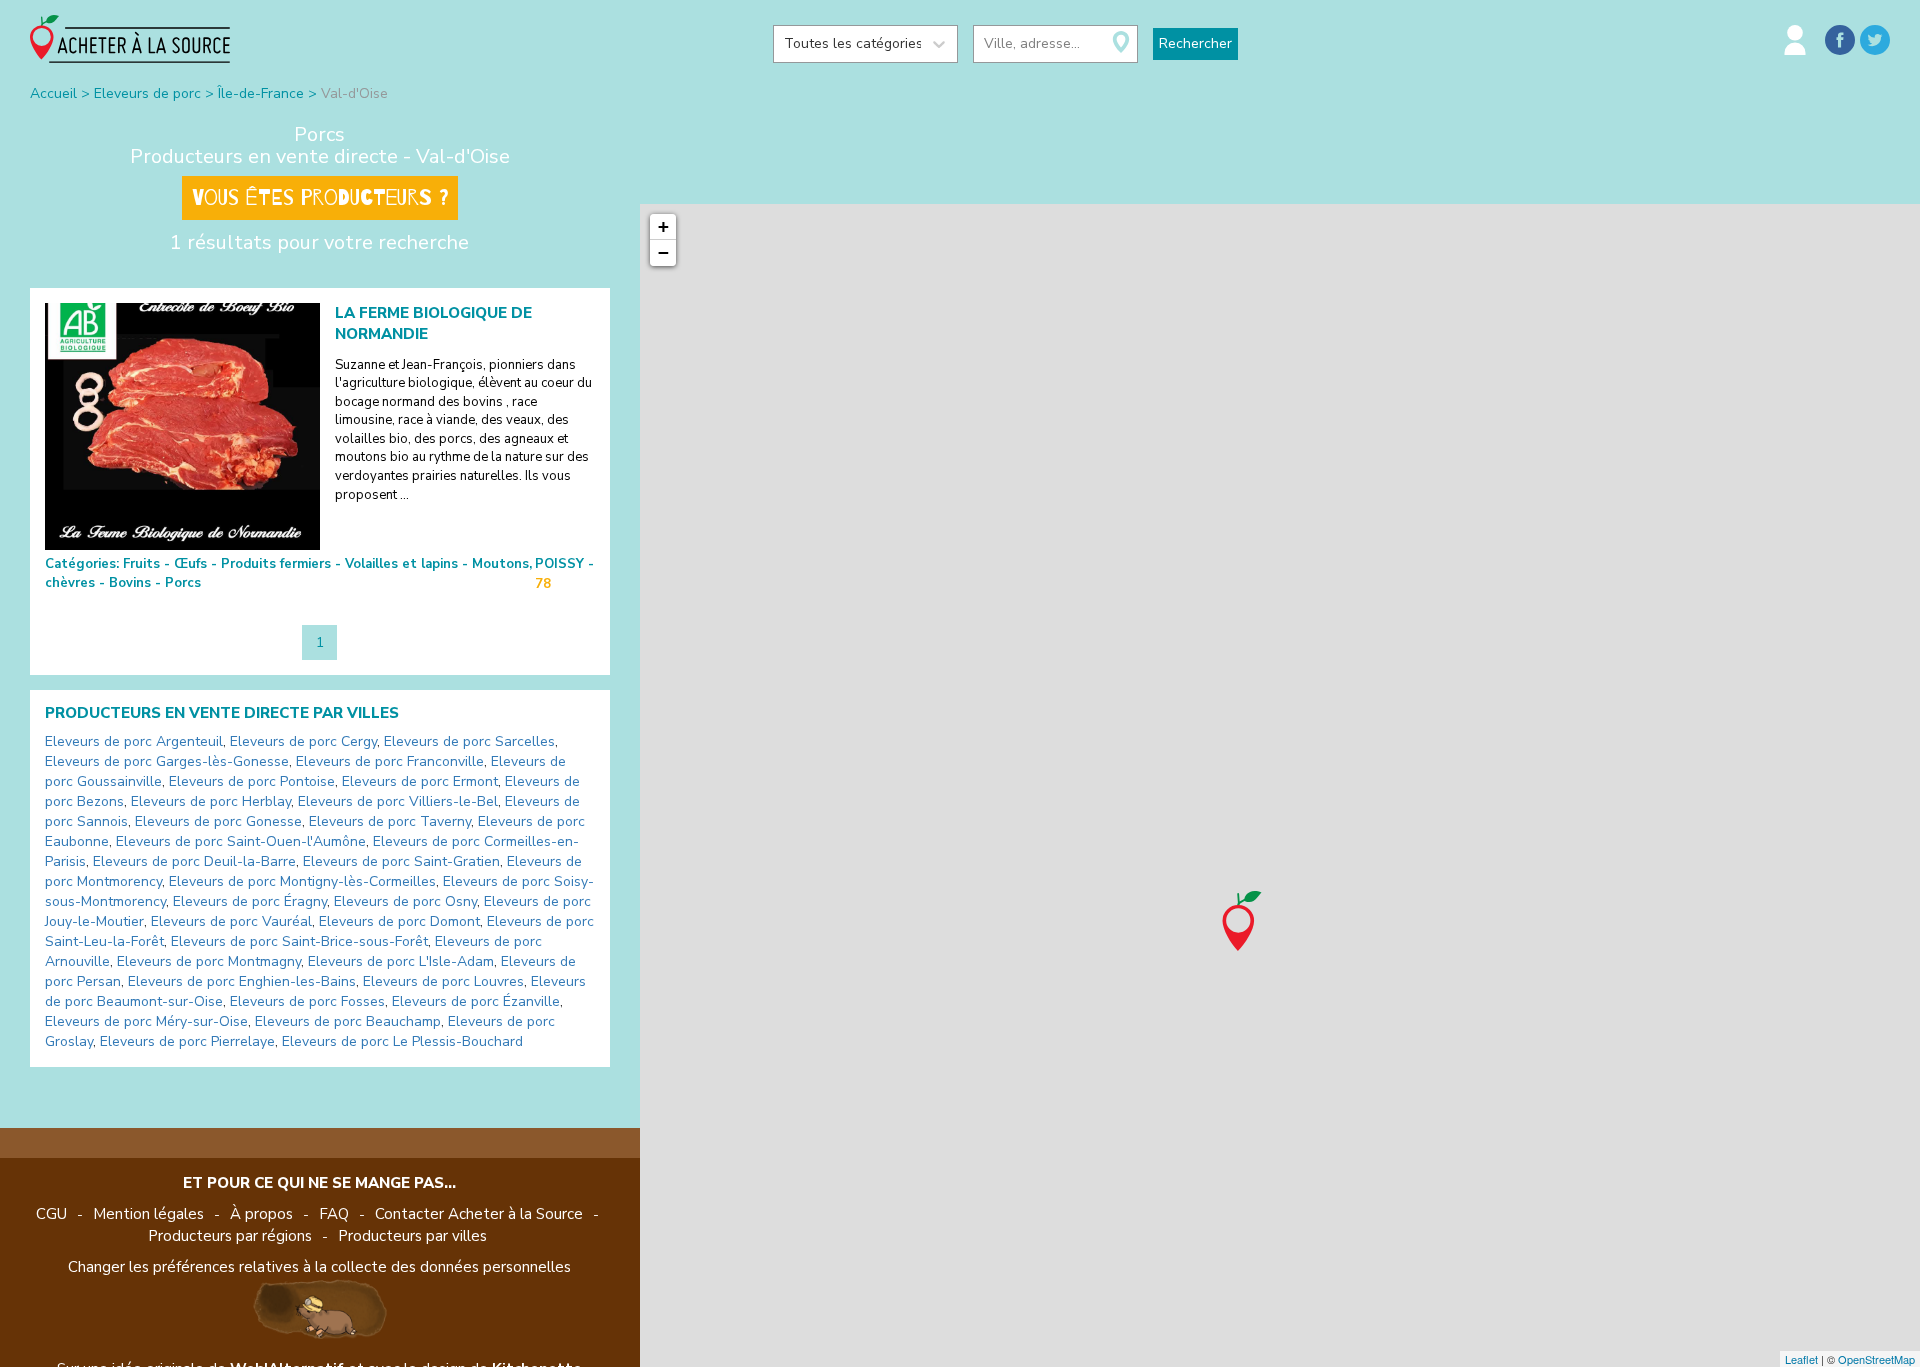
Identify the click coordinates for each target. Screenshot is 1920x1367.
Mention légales (148, 1214)
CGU (51, 1214)
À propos (261, 1214)
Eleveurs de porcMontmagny (209, 961)
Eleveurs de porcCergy (303, 741)
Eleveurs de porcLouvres (443, 981)
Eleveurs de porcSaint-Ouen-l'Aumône (241, 841)
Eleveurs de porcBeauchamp (348, 1021)
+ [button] (663, 226)
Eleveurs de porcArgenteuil (134, 741)
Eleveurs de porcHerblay (211, 801)
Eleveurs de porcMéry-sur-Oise (146, 1021)
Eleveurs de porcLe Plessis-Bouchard (402, 1041)
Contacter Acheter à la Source (479, 1214)
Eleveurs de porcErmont (420, 781)
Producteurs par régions (230, 1236)
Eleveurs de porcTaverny (390, 821)
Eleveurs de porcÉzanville (476, 1001)
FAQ (334, 1214)
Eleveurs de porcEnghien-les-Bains (242, 981)
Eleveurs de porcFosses (307, 1001)
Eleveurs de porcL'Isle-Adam (401, 961)
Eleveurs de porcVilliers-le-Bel (398, 801)
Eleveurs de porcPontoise (252, 781)
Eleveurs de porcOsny (405, 901)
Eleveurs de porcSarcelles (469, 741)
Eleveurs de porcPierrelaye (187, 1041)
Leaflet (1801, 1359)
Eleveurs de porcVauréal (231, 921)
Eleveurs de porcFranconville (390, 761)
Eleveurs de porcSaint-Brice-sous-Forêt (299, 941)
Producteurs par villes (412, 1236)
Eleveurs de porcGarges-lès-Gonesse (167, 761)
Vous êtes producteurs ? (320, 198)
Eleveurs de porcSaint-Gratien (401, 861)
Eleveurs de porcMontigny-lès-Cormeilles (302, 881)
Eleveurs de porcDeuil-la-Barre (194, 861)
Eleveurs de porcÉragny (250, 901)
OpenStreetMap (1876, 1359)
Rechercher (1195, 43)
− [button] (663, 252)
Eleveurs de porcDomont (399, 921)
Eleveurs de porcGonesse (218, 821)
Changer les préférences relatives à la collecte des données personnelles (319, 1267)
